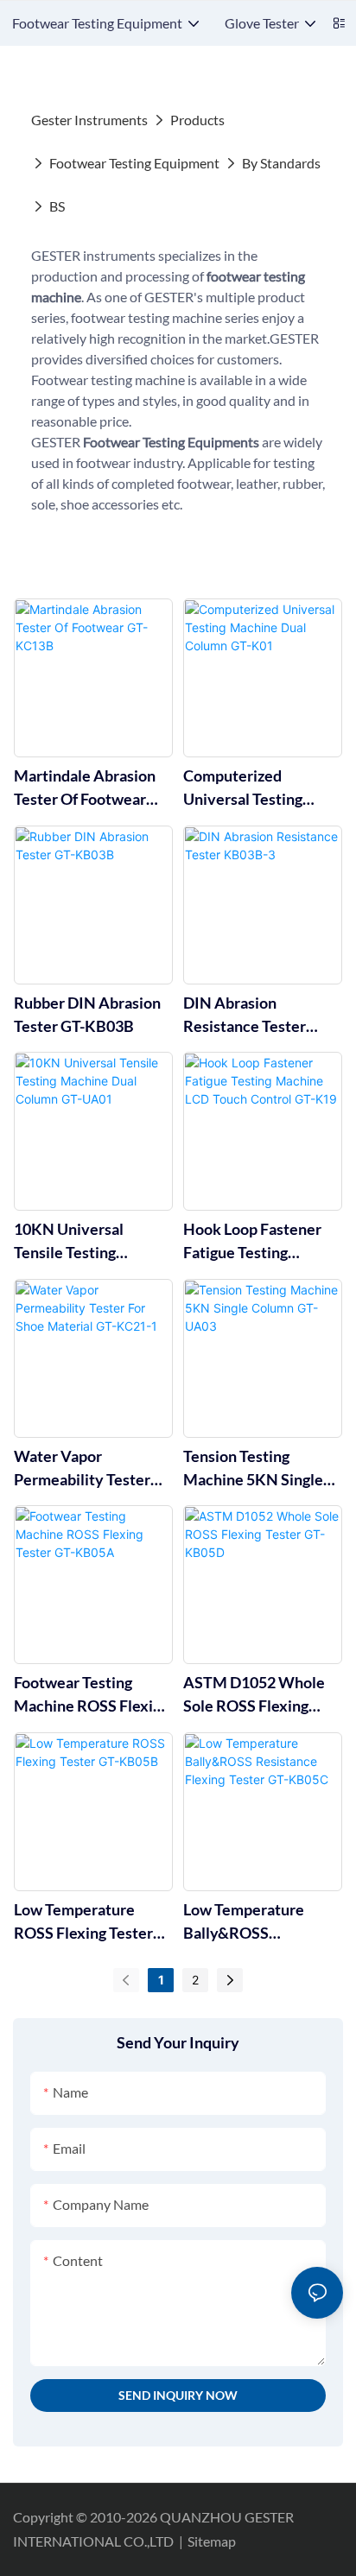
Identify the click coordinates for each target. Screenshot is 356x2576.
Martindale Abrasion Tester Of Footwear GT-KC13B (85, 788)
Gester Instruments (89, 120)
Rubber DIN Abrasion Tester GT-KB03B (87, 1014)
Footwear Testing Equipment (134, 163)
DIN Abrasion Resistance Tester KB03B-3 (245, 1016)
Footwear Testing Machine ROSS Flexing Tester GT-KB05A (92, 1695)
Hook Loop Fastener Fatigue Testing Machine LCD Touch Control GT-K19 (252, 1242)
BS (57, 206)
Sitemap (212, 2541)
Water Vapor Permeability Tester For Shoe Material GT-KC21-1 (88, 1469)
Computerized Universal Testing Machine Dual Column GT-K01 (259, 788)
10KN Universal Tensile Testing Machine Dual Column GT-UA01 (89, 1242)
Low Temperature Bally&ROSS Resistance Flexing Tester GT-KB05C (248, 1922)
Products (197, 120)
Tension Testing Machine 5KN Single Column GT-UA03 (253, 1469)
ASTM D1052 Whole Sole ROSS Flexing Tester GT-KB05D (254, 1695)
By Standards (281, 163)
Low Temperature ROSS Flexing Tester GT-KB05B (83, 1922)
